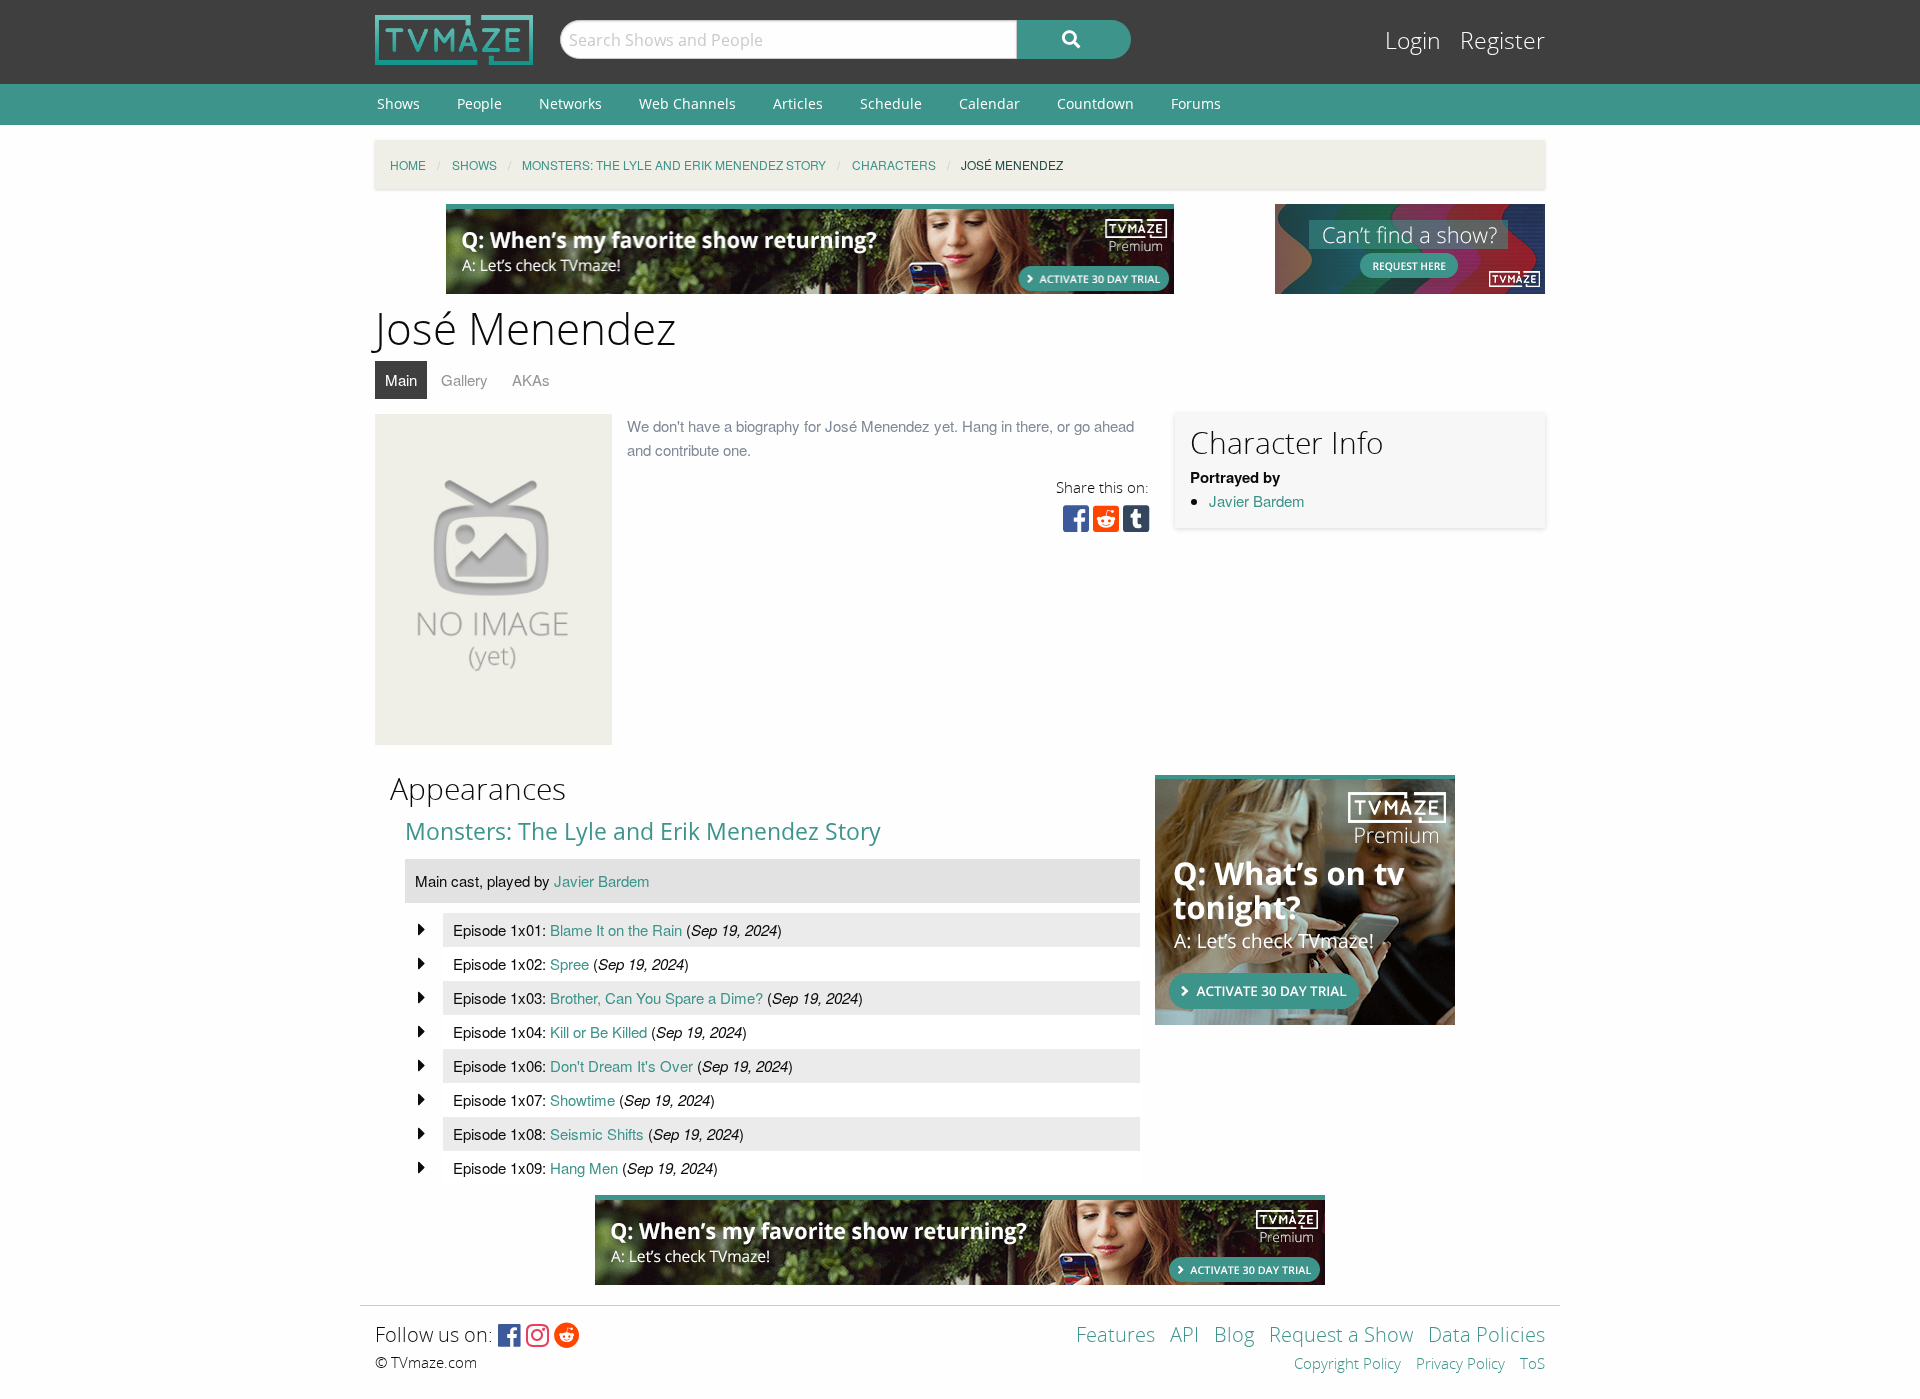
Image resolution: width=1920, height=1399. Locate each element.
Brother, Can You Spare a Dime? (656, 997)
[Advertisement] (810, 249)
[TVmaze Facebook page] (509, 1336)
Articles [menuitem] (798, 103)
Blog (1234, 1336)
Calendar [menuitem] (989, 103)
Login (1413, 41)
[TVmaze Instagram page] (537, 1336)
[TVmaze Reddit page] (567, 1336)
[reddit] (1106, 523)
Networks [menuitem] (570, 103)
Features (1115, 1336)
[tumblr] (1136, 523)
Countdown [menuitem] (1095, 103)
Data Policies (1486, 1336)
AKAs (531, 379)
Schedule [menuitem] (891, 103)
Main (401, 379)
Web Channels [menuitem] (687, 103)
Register (1502, 41)
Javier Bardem (1257, 500)
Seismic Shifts (597, 1133)
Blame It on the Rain (616, 929)
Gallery (464, 379)
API (1184, 1336)
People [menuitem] (479, 103)
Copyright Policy (1347, 1365)
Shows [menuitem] (398, 103)
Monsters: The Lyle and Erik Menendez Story (643, 831)
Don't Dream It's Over (621, 1065)
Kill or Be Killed (598, 1031)
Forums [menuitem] (1196, 103)
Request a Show (1341, 1336)
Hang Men (584, 1167)
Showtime (582, 1099)
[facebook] (1076, 523)
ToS (1532, 1365)
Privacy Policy (1460, 1365)
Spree (569, 963)
